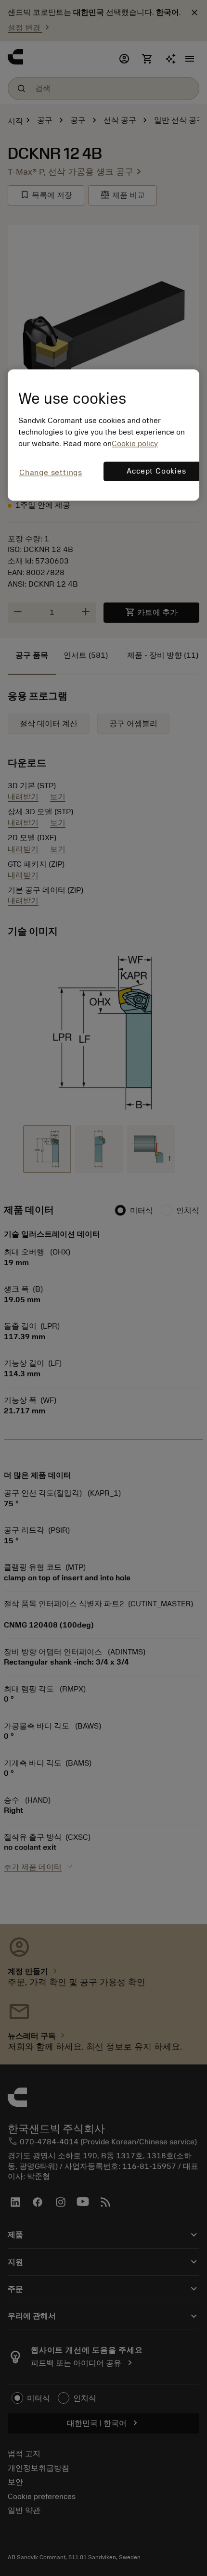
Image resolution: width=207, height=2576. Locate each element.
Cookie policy (135, 444)
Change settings (51, 473)
